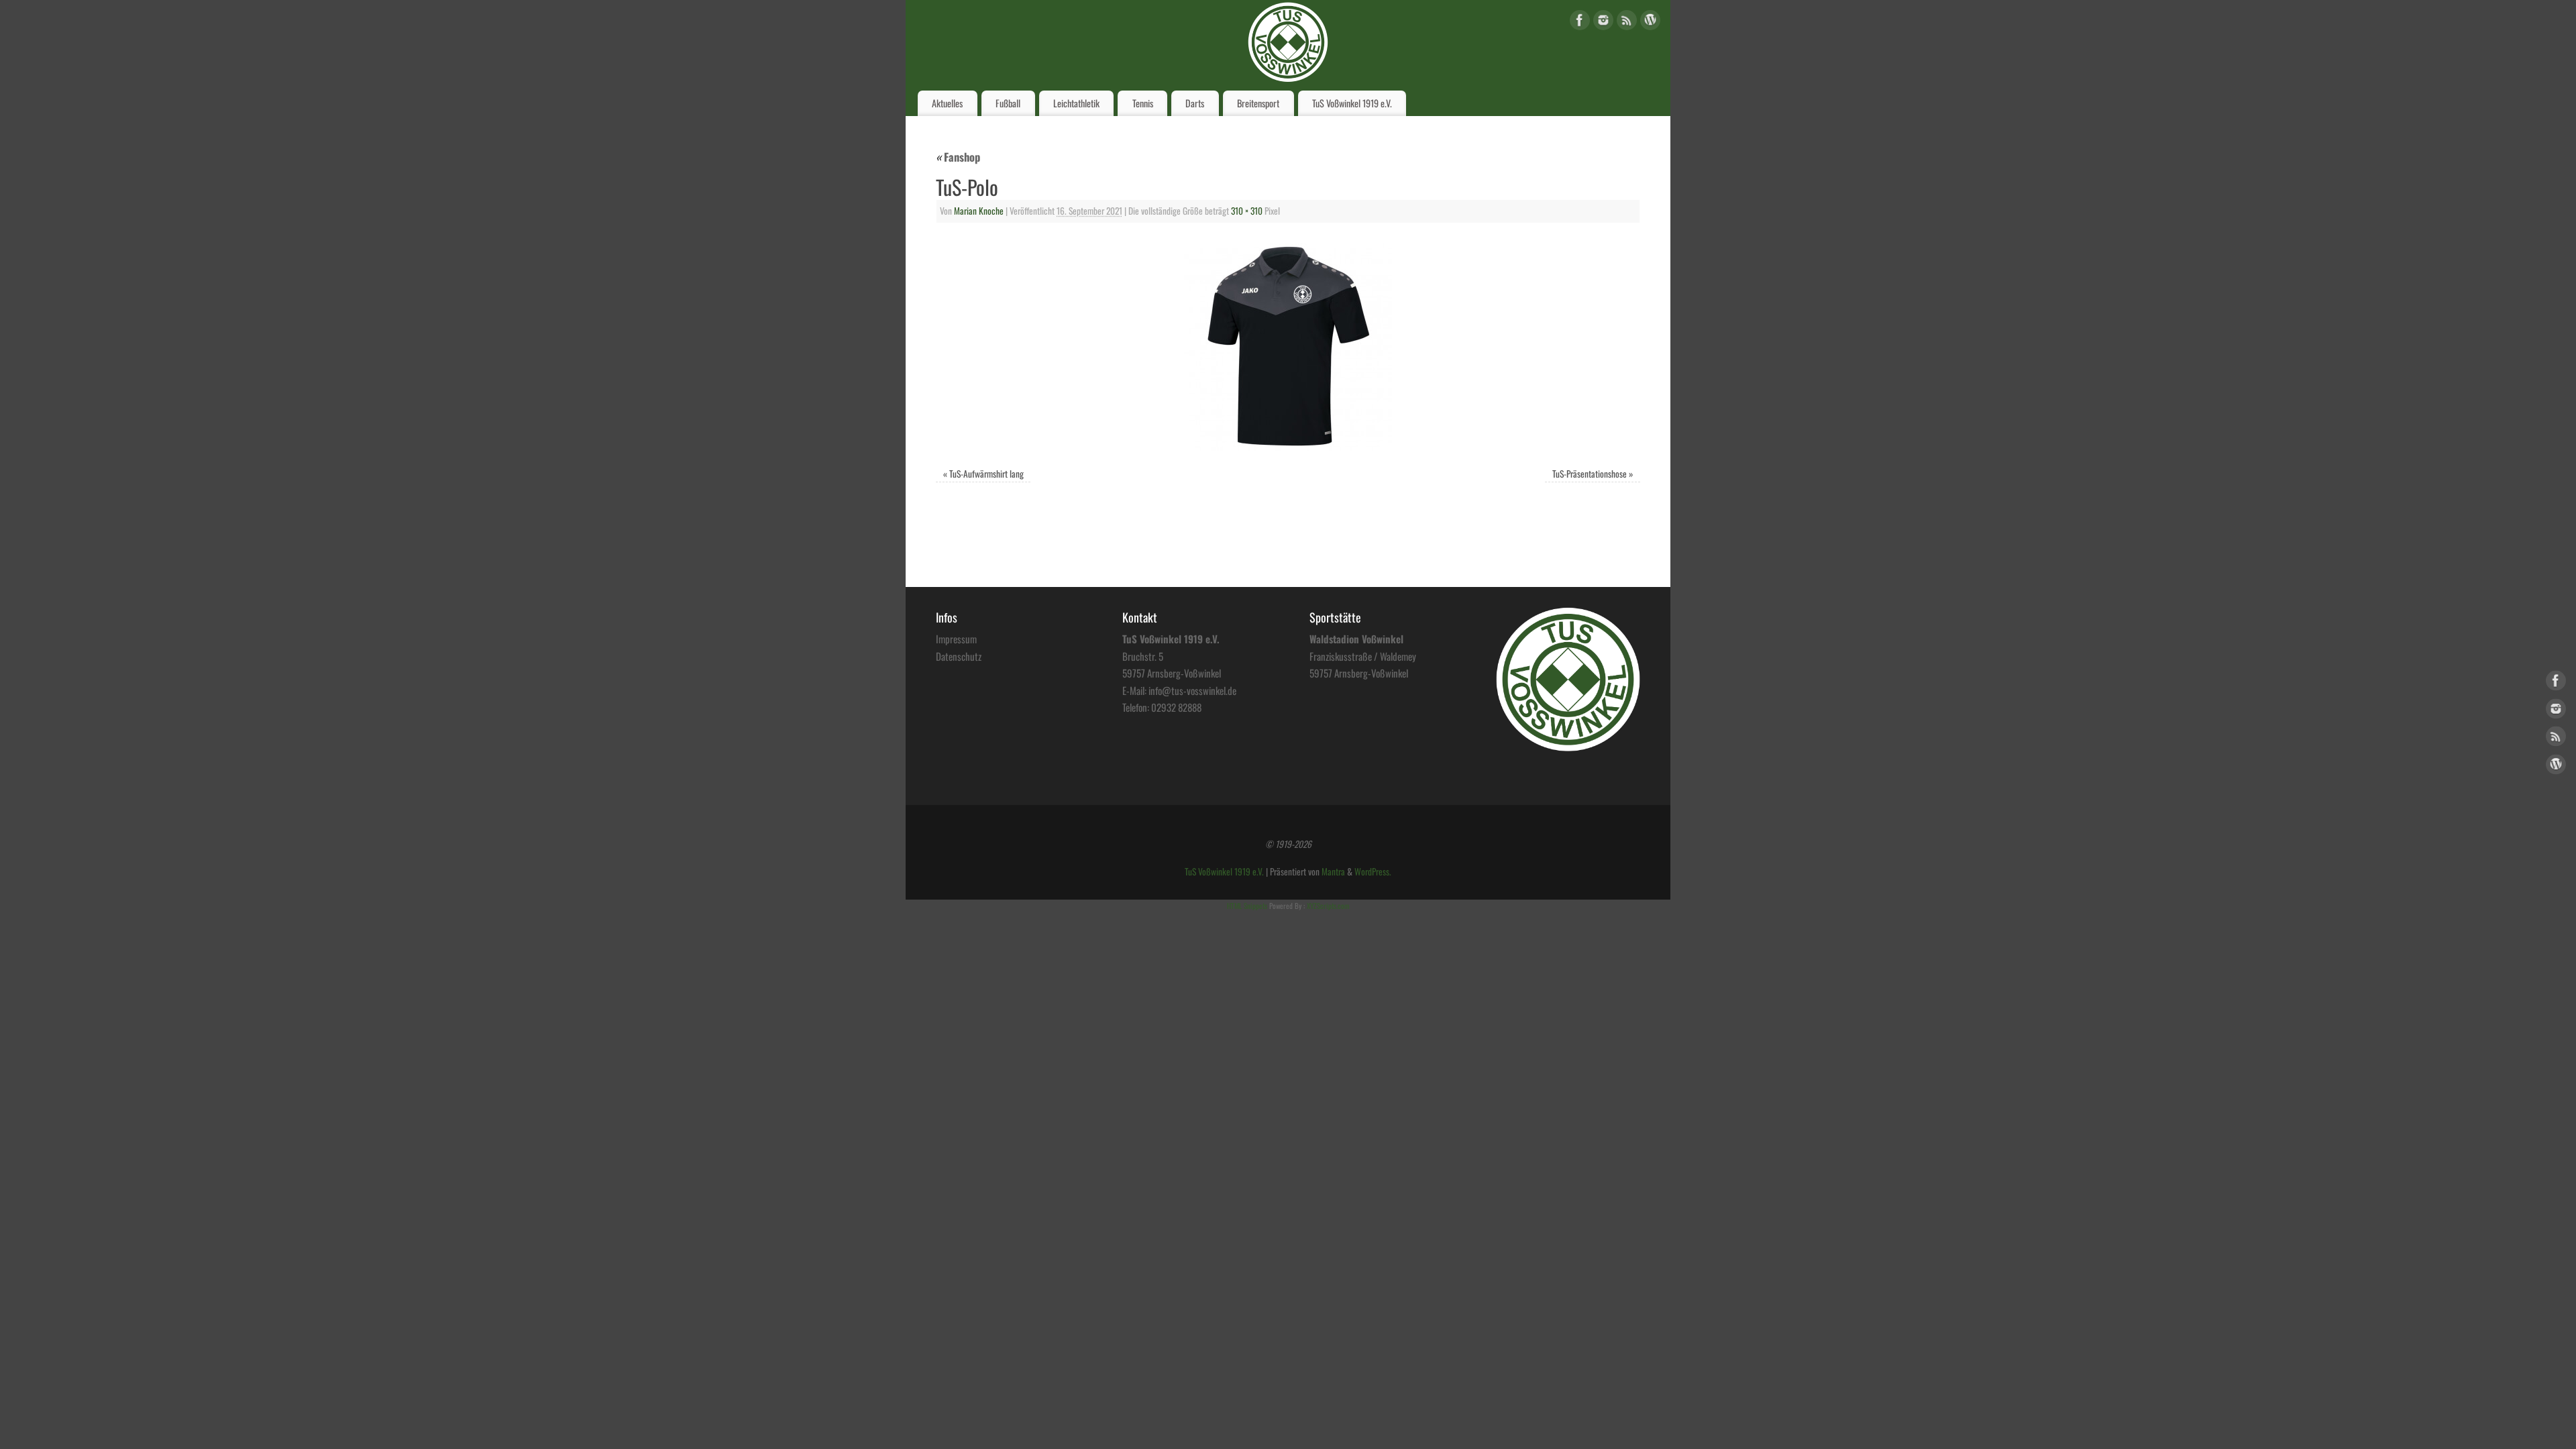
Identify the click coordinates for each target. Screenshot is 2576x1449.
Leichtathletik (1076, 103)
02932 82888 (1176, 707)
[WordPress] (1650, 22)
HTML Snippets (1247, 906)
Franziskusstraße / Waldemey (1363, 656)
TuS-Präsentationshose (1590, 474)
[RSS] (1627, 22)
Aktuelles (947, 103)
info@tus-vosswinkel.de (1192, 690)
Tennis (1143, 103)
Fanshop (958, 157)
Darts (1195, 103)
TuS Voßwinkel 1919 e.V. (1352, 103)
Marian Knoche (979, 211)
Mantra (1333, 871)
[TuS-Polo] (1288, 347)
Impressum (956, 639)
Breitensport (1258, 103)
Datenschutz (959, 656)
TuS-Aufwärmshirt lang (986, 474)
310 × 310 (1247, 211)
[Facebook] (1580, 22)
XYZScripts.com (1328, 906)
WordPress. (1373, 871)
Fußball (1008, 103)
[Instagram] (1603, 22)
